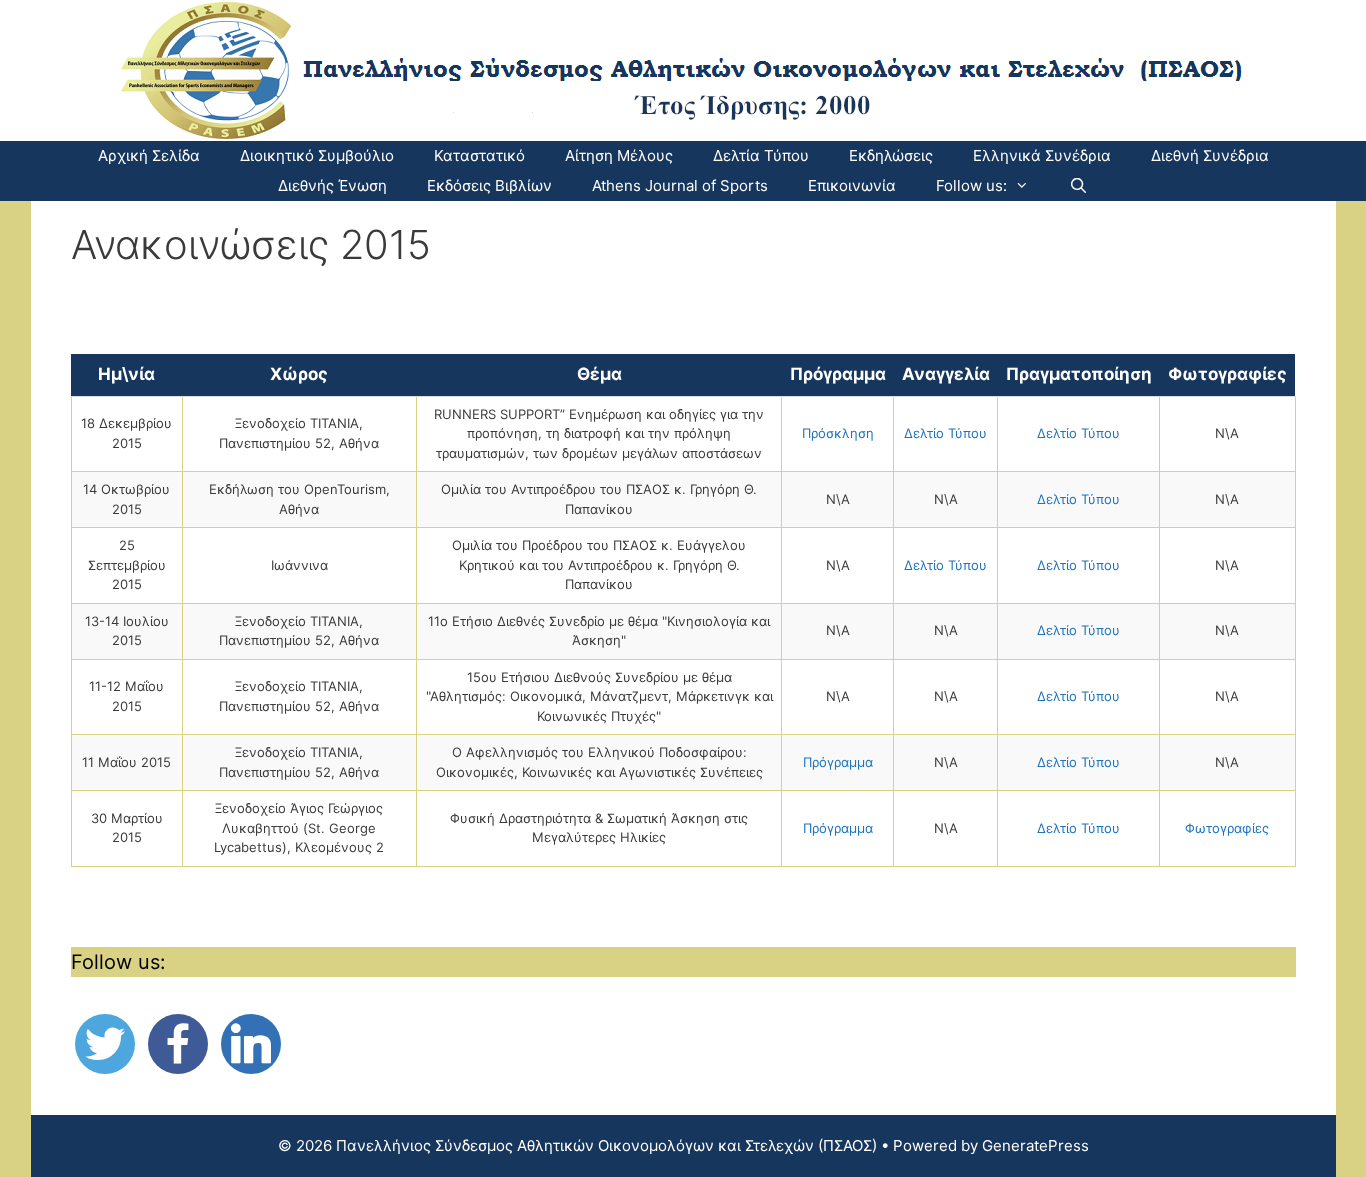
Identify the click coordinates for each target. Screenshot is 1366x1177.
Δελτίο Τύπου (945, 433)
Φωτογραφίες (1227, 828)
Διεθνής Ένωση (332, 185)
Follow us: (971, 185)
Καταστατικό (479, 155)
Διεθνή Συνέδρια (1210, 155)
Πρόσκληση (838, 433)
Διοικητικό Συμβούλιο (317, 155)
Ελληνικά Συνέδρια (1042, 155)
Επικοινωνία (852, 185)
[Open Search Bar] (1078, 186)
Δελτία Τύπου (761, 155)
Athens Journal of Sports (680, 185)
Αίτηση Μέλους (619, 155)
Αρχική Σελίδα (149, 155)
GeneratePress (1035, 1145)
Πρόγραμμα (838, 762)
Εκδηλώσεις (891, 155)
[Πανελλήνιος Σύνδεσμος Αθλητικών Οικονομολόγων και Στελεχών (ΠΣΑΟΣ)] (683, 69)
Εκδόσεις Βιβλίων (489, 185)
